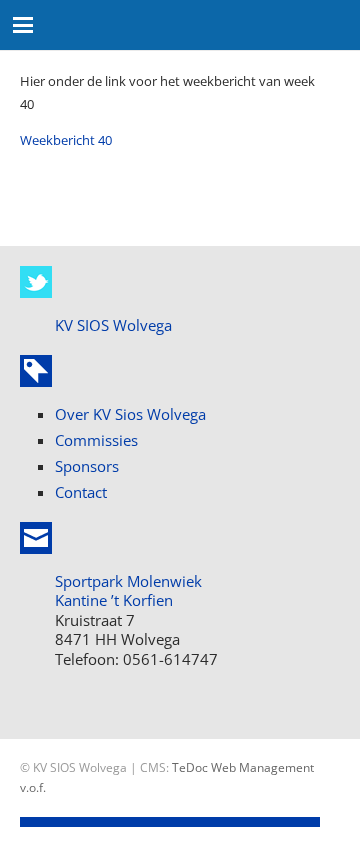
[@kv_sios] (36, 282)
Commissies (96, 440)
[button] (23, 25)
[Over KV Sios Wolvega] (36, 371)
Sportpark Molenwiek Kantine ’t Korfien (128, 591)
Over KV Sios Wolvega (130, 414)
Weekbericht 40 (66, 140)
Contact (81, 492)
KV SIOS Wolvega (113, 325)
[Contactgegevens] (36, 538)
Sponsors (87, 466)
